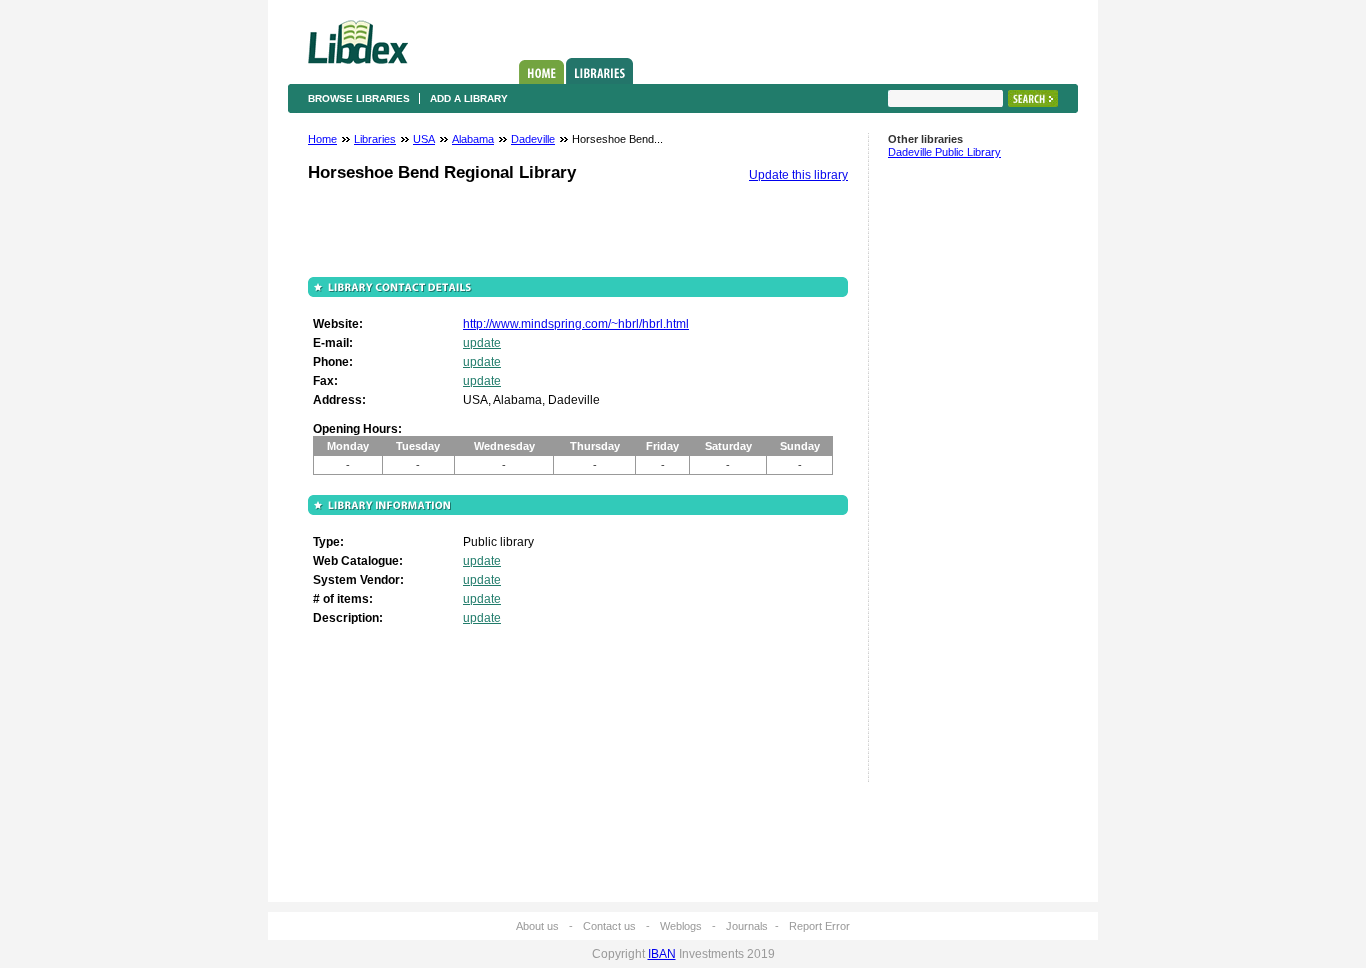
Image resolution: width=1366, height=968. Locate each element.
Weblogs (681, 926)
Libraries (599, 71)
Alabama (473, 139)
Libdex (358, 42)
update (482, 343)
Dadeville (533, 139)
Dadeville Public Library (944, 152)
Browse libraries (359, 98)
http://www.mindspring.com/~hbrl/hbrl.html (576, 324)
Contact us (609, 926)
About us (537, 926)
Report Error (819, 926)
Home (541, 72)
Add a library (469, 98)
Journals (747, 926)
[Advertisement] (948, 479)
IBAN (662, 954)
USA (424, 139)
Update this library (798, 175)
